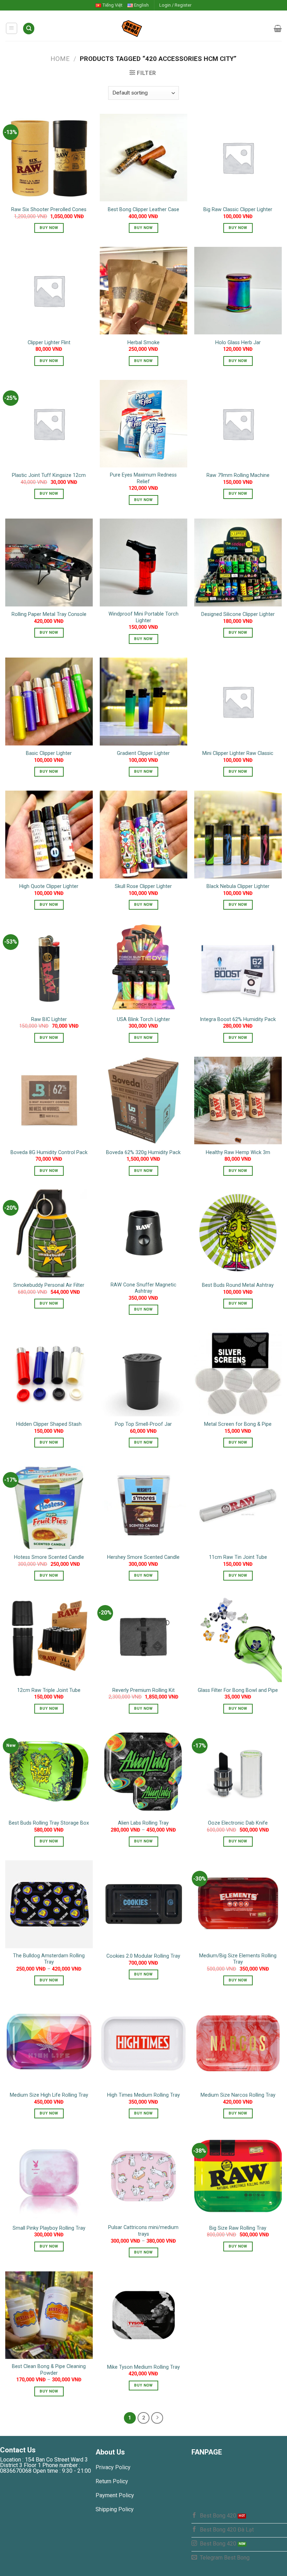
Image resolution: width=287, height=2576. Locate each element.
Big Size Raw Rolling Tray (238, 2228)
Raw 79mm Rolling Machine (238, 475)
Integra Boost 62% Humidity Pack (238, 1019)
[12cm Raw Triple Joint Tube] (49, 1638)
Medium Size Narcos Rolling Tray (238, 2095)
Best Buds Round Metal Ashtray (238, 1285)
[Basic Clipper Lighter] (49, 701)
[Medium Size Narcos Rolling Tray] (238, 2043)
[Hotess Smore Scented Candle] (49, 1505)
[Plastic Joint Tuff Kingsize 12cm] (49, 424)
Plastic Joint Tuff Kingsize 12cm (49, 475)
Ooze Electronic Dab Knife (238, 1823)
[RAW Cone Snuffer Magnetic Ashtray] (143, 1233)
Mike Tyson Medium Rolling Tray (143, 2367)
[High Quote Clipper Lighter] (49, 834)
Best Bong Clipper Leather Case (143, 210)
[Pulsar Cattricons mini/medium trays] (143, 2176)
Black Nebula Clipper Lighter (238, 886)
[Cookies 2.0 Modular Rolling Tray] (143, 1904)
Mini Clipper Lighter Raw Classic (238, 753)
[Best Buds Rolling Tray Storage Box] (49, 1771)
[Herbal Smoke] (143, 291)
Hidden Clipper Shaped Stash (49, 1424)
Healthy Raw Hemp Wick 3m (238, 1152)
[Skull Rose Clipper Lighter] (143, 834)
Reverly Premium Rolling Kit (143, 1690)
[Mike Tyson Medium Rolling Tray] (143, 2315)
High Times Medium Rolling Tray (143, 2095)
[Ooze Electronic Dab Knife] (238, 1771)
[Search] (29, 29)
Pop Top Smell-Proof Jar (143, 1424)
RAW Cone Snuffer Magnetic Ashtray (143, 1288)
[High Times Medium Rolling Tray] (143, 2043)
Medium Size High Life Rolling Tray (49, 2095)
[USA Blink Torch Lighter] (143, 967)
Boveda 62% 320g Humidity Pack (143, 1152)
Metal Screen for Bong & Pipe (238, 1424)
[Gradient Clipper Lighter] (143, 701)
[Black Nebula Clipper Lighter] (238, 834)
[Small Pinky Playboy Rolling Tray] (49, 2176)
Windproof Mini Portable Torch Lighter (143, 617)
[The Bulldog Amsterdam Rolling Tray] (49, 1904)
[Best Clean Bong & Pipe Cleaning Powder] (49, 2315)
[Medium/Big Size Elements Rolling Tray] (238, 1904)
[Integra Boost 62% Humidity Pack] (238, 967)
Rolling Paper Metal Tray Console (49, 614)
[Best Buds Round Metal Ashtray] (238, 1233)
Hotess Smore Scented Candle (49, 1557)
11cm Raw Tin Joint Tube (238, 1557)
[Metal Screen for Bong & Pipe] (238, 1372)
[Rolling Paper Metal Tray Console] (49, 562)
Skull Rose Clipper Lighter (143, 886)
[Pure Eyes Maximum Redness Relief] (143, 424)
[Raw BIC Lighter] (49, 967)
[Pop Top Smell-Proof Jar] (143, 1372)
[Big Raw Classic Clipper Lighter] (238, 158)
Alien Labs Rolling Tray (143, 1823)
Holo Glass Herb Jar (238, 343)
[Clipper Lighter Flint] (49, 291)
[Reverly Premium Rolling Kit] (143, 1638)
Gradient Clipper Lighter (143, 753)
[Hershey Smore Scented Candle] (143, 1505)
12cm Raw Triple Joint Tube (49, 1690)
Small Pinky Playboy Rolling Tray (49, 2228)
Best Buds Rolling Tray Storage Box (49, 1823)
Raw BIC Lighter (49, 1019)
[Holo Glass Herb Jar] (238, 291)
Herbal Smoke (143, 343)
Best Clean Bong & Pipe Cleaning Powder (49, 2370)
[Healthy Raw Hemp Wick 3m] (238, 1100)
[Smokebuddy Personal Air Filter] (49, 1233)
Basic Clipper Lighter (49, 753)
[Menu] (12, 28)
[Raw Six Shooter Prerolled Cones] (49, 158)
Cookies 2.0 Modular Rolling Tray (143, 1956)
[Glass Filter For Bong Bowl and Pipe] (238, 1638)
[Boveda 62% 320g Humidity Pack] (143, 1100)
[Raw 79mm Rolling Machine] (238, 424)
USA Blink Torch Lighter (143, 1019)
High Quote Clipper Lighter (49, 886)
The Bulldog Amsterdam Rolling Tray (49, 1959)
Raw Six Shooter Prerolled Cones (49, 210)
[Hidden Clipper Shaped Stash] (49, 1372)
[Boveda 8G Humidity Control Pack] (49, 1100)
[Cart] (278, 28)
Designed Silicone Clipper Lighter (238, 614)
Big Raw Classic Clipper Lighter (238, 210)
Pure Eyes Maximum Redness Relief (143, 478)
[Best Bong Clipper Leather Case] (143, 158)
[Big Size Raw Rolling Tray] (238, 2176)
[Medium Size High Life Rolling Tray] (49, 2043)
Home (60, 59)
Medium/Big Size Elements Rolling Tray (238, 1959)
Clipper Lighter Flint (49, 343)
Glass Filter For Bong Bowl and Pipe (238, 1690)
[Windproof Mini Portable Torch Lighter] (143, 562)
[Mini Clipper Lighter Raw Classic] (238, 701)
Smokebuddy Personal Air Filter (49, 1285)
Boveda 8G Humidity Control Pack (49, 1152)
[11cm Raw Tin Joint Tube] (238, 1505)
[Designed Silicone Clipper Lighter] (238, 562)
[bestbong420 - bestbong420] (144, 28)
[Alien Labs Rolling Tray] (143, 1771)
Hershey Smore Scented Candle (143, 1557)
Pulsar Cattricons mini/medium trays (143, 2231)
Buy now (49, 228)
